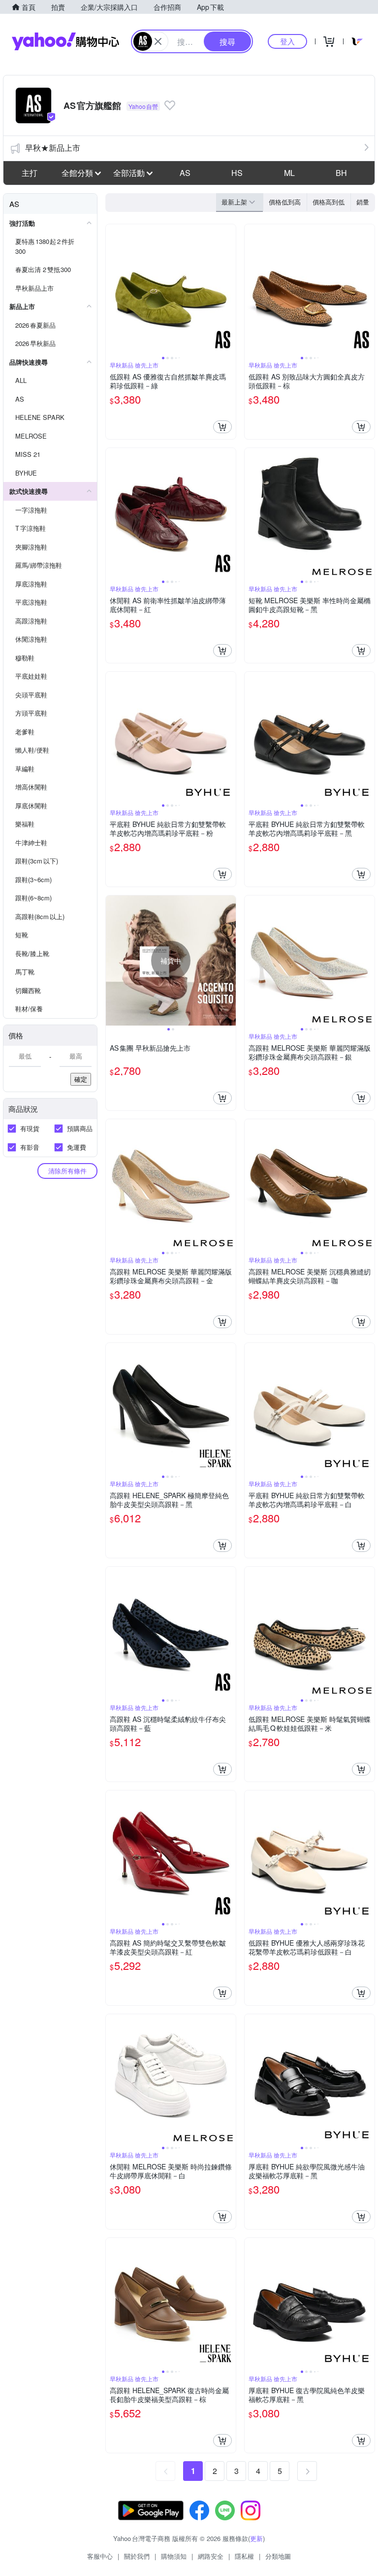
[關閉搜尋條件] (158, 41)
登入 (287, 41)
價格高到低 (329, 202)
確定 (81, 1079)
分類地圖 (278, 2556)
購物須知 (174, 2556)
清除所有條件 (67, 1171)
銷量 (363, 202)
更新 (256, 2538)
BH (341, 173)
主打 (30, 173)
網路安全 (211, 2556)
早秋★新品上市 (53, 148)
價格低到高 (285, 202)
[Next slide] (229, 289)
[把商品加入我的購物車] (222, 427)
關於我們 (137, 2556)
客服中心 (100, 2556)
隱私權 (244, 2556)
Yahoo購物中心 (65, 41)
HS (237, 173)
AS (185, 173)
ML (289, 173)
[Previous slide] (112, 289)
